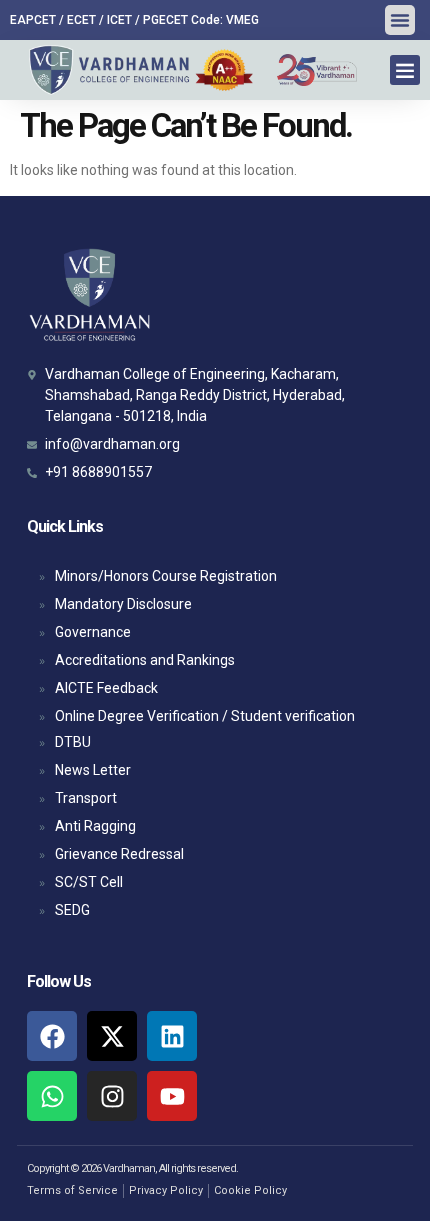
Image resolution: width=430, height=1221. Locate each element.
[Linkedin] (172, 1036)
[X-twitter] (112, 1036)
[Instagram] (112, 1096)
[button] (400, 20)
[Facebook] (52, 1036)
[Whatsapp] (52, 1096)
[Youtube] (172, 1096)
